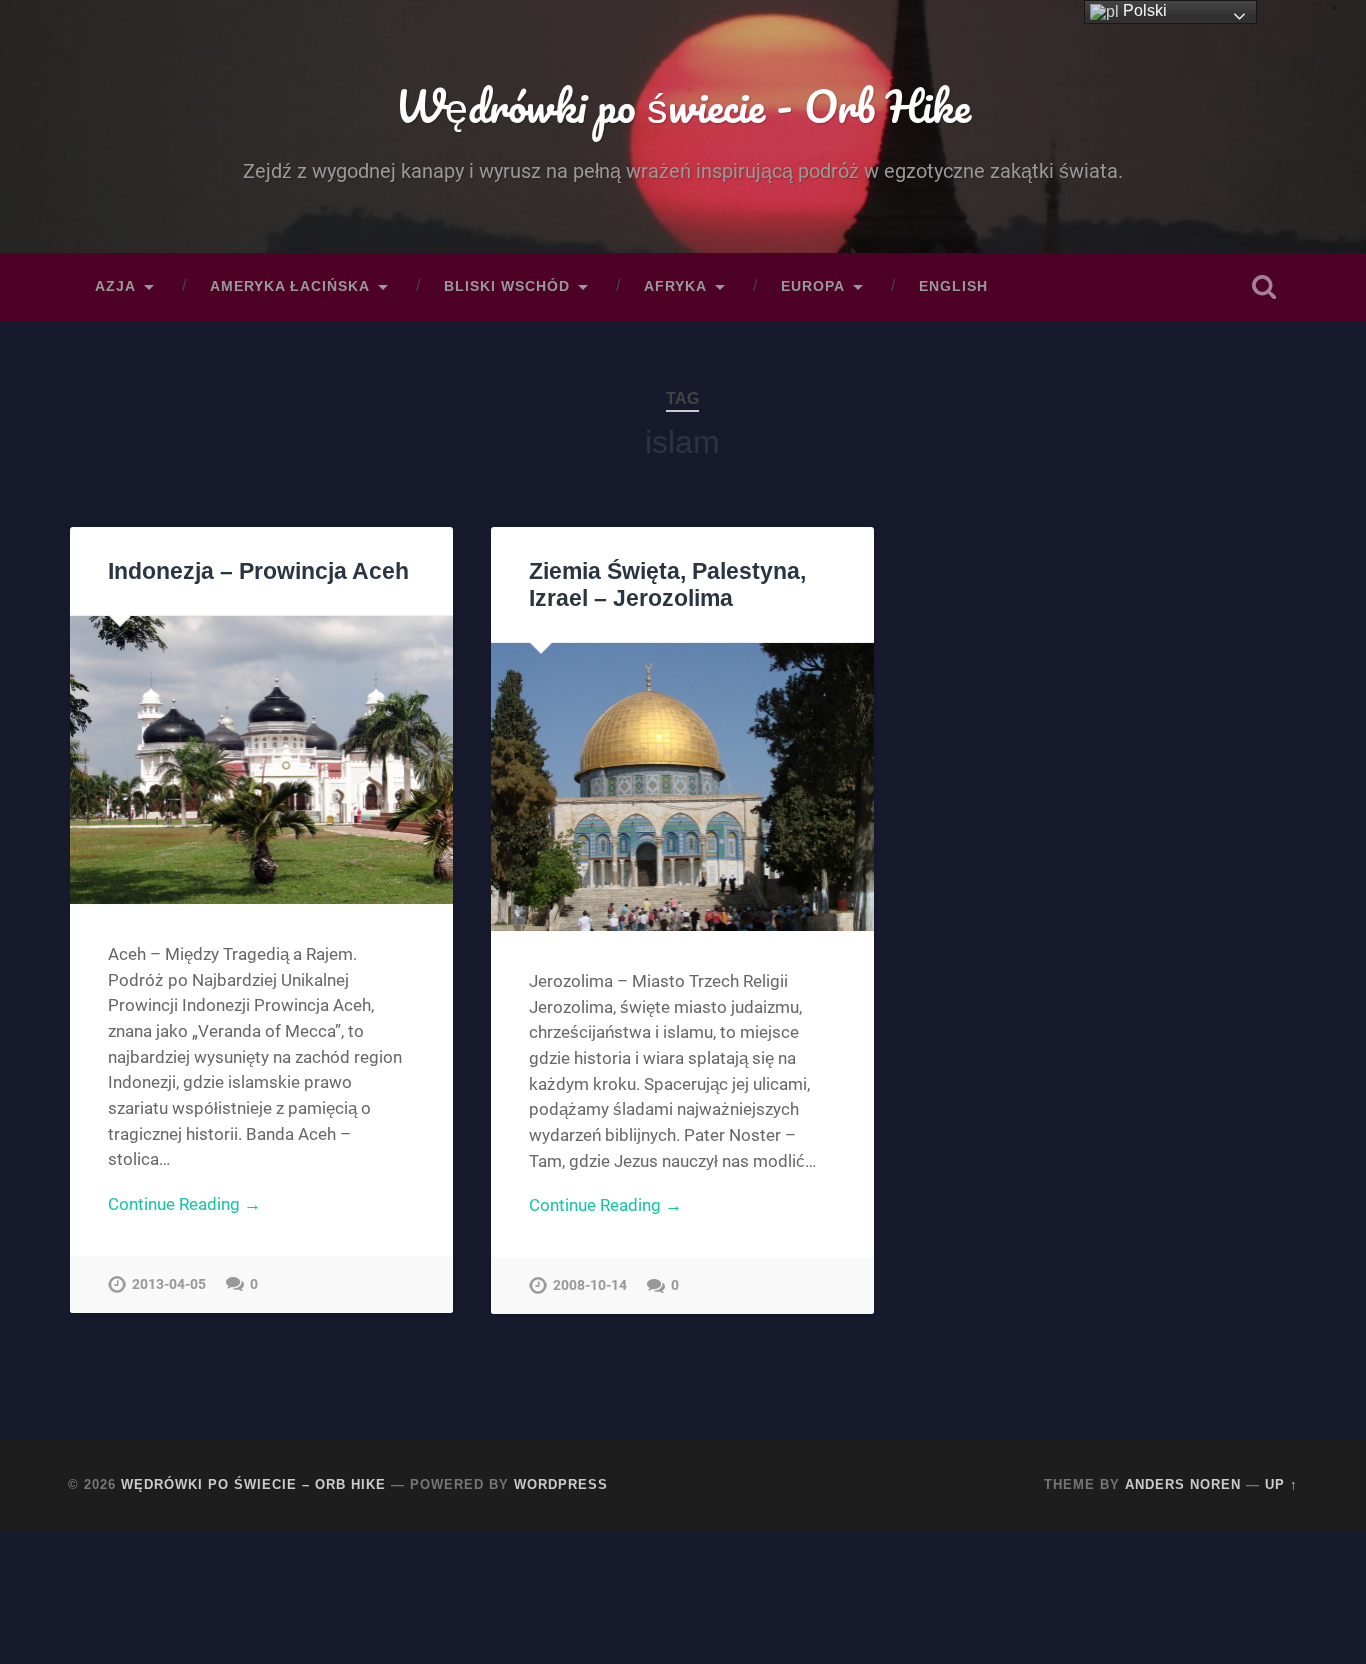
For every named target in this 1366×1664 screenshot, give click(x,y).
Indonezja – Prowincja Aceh (258, 571)
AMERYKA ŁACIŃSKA (290, 286)
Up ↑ (1281, 1484)
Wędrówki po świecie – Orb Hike (253, 1484)
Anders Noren (1183, 1484)
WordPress (561, 1484)
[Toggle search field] (1264, 287)
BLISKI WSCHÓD (507, 286)
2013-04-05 (169, 1284)
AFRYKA (675, 286)
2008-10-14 (590, 1285)
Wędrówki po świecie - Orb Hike (683, 105)
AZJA (115, 286)
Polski (1143, 10)
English (953, 286)
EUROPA (813, 286)
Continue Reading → (184, 1204)
